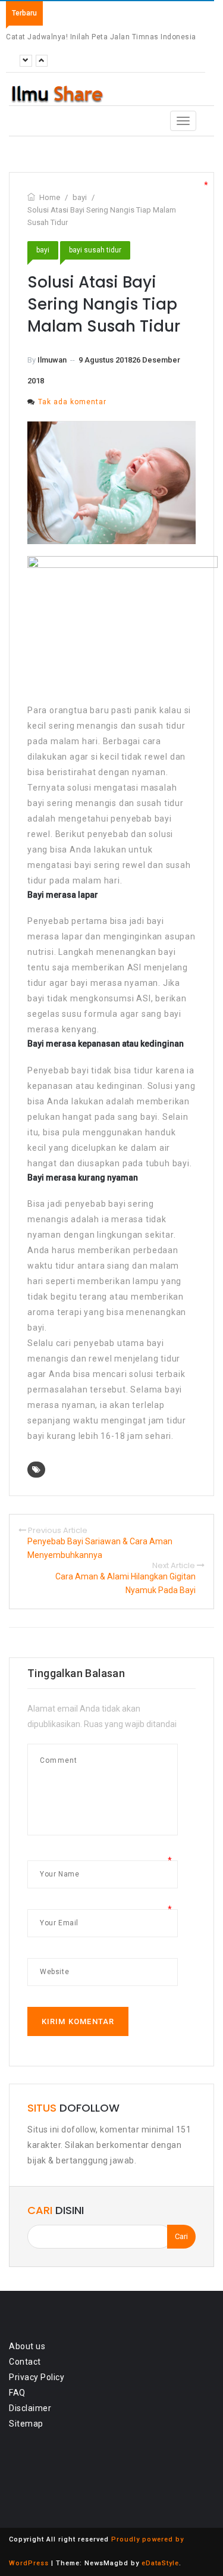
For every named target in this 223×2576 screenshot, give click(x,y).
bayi (43, 250)
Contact (25, 2362)
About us (27, 2346)
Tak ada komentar (72, 402)
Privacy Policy (37, 2377)
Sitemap (26, 2424)
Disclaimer (30, 2408)
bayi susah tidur (95, 250)
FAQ (17, 2393)
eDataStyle (160, 2563)
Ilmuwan (52, 360)
